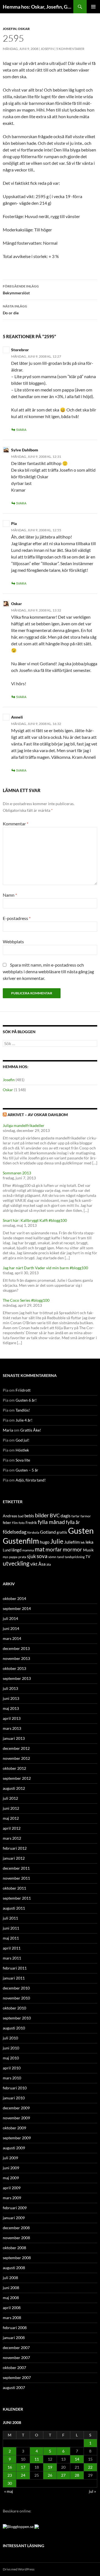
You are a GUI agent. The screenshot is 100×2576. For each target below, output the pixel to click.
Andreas (10, 1516)
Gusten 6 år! (26, 1400)
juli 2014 (10, 1618)
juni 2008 (11, 2288)
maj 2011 (11, 1938)
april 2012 (12, 1828)
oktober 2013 (14, 1668)
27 (63, 2475)
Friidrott (23, 1390)
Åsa (42, 1564)
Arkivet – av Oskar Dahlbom (38, 1115)
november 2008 (16, 2238)
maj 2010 (11, 2058)
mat (40, 1549)
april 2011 (12, 1948)
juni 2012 (11, 1808)
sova (42, 1556)
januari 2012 (14, 1858)
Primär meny (93, 7)
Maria (8, 1430)
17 (23, 2467)
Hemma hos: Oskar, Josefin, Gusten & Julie (38, 7)
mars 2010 (12, 2078)
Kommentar (16, 824)
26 (50, 2475)
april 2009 (12, 2188)
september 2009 (17, 2138)
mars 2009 (12, 2198)
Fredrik (31, 1523)
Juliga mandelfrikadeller (24, 1125)
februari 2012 (15, 1848)
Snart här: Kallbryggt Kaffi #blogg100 (35, 1220)
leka (89, 1542)
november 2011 (16, 1878)
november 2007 (16, 2358)
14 (77, 2459)
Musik (88, 1550)
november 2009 (16, 2118)
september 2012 (17, 1778)
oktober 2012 (14, 1768)
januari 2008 (14, 2338)
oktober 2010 (14, 2008)
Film (15, 1523)
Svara (21, 430)
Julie (57, 1541)
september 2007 (17, 2377)
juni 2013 (11, 1698)
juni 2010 (11, 2048)
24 (23, 2475)
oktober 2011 (14, 1888)
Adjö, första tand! (31, 1480)
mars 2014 (12, 1638)
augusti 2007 (14, 2387)
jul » (92, 2491)
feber (7, 1523)
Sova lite (23, 1460)
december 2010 (16, 1988)
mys (6, 1557)
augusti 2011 (14, 1908)
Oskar (24, 29)
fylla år (73, 1522)
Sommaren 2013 (17, 1173)
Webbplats (13, 941)
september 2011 (17, 1898)
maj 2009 (11, 2178)
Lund (7, 1550)
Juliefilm (72, 1542)
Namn (10, 895)
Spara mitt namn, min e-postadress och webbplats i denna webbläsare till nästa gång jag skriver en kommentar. (48, 971)
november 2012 (16, 1758)
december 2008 (16, 2228)
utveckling (16, 1563)
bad (21, 1516)
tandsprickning (75, 1557)
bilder (42, 1515)
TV (88, 1557)
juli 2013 (10, 1688)
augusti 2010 (14, 2028)
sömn (52, 1557)
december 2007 (16, 2348)
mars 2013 (12, 1728)
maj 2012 (11, 1818)
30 (10, 2483)
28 (77, 2475)
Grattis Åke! (31, 1430)
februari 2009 (15, 2208)
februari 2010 (15, 2088)
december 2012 (16, 1748)
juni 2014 (11, 1628)
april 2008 (12, 2308)
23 (10, 2475)
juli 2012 (10, 1798)
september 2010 (17, 2018)
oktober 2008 (14, 2248)
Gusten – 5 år (27, 1470)
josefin (47, 49)
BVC (55, 1515)
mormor (72, 1549)
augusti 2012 (14, 1788)
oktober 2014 (14, 1598)
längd (16, 1550)
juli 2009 (10, 2158)
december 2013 (16, 1648)
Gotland (48, 1532)
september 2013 (17, 1678)
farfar (76, 1516)
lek (83, 1542)
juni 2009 (11, 2168)
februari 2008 (15, 2328)
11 (37, 2459)
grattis (62, 1532)
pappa (13, 1557)
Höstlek (22, 1450)
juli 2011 (10, 1918)
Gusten (81, 1530)
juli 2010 (10, 2038)
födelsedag (15, 1532)
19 (50, 2467)
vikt (34, 1564)
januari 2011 (14, 1978)
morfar (54, 1549)
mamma (28, 1550)
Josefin (10, 29)
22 (90, 2467)
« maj (9, 2491)
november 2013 (16, 1658)
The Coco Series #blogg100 (26, 1300)
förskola (33, 1532)
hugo (45, 1542)
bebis (29, 1516)
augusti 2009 (14, 2148)
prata (22, 1557)
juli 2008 (10, 2278)
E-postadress (17, 918)
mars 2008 (12, 2318)
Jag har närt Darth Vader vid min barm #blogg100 (45, 1268)
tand (61, 1557)
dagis (66, 1515)
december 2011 (16, 1868)
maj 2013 (11, 1708)
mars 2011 (12, 1958)
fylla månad (51, 1522)
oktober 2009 (14, 2128)
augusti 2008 (14, 2268)
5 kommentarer (70, 49)
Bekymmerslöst (21, 290)
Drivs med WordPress (19, 2569)
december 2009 (16, 2108)
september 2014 (17, 1608)
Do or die (15, 310)
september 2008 (17, 2258)
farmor (86, 1516)
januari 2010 (14, 2098)
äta (49, 1564)
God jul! (22, 1440)
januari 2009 (14, 2218)
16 (10, 2467)
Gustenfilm (21, 1541)
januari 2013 (14, 1738)
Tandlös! (23, 1410)
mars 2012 (12, 1838)
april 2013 (12, 1718)
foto (22, 1523)
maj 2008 (11, 2298)
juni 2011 (11, 1928)
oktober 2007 (14, 2368)
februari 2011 (15, 1968)
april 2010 (12, 2068)
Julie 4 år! (24, 1420)
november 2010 (16, 1998)
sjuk (31, 1556)
